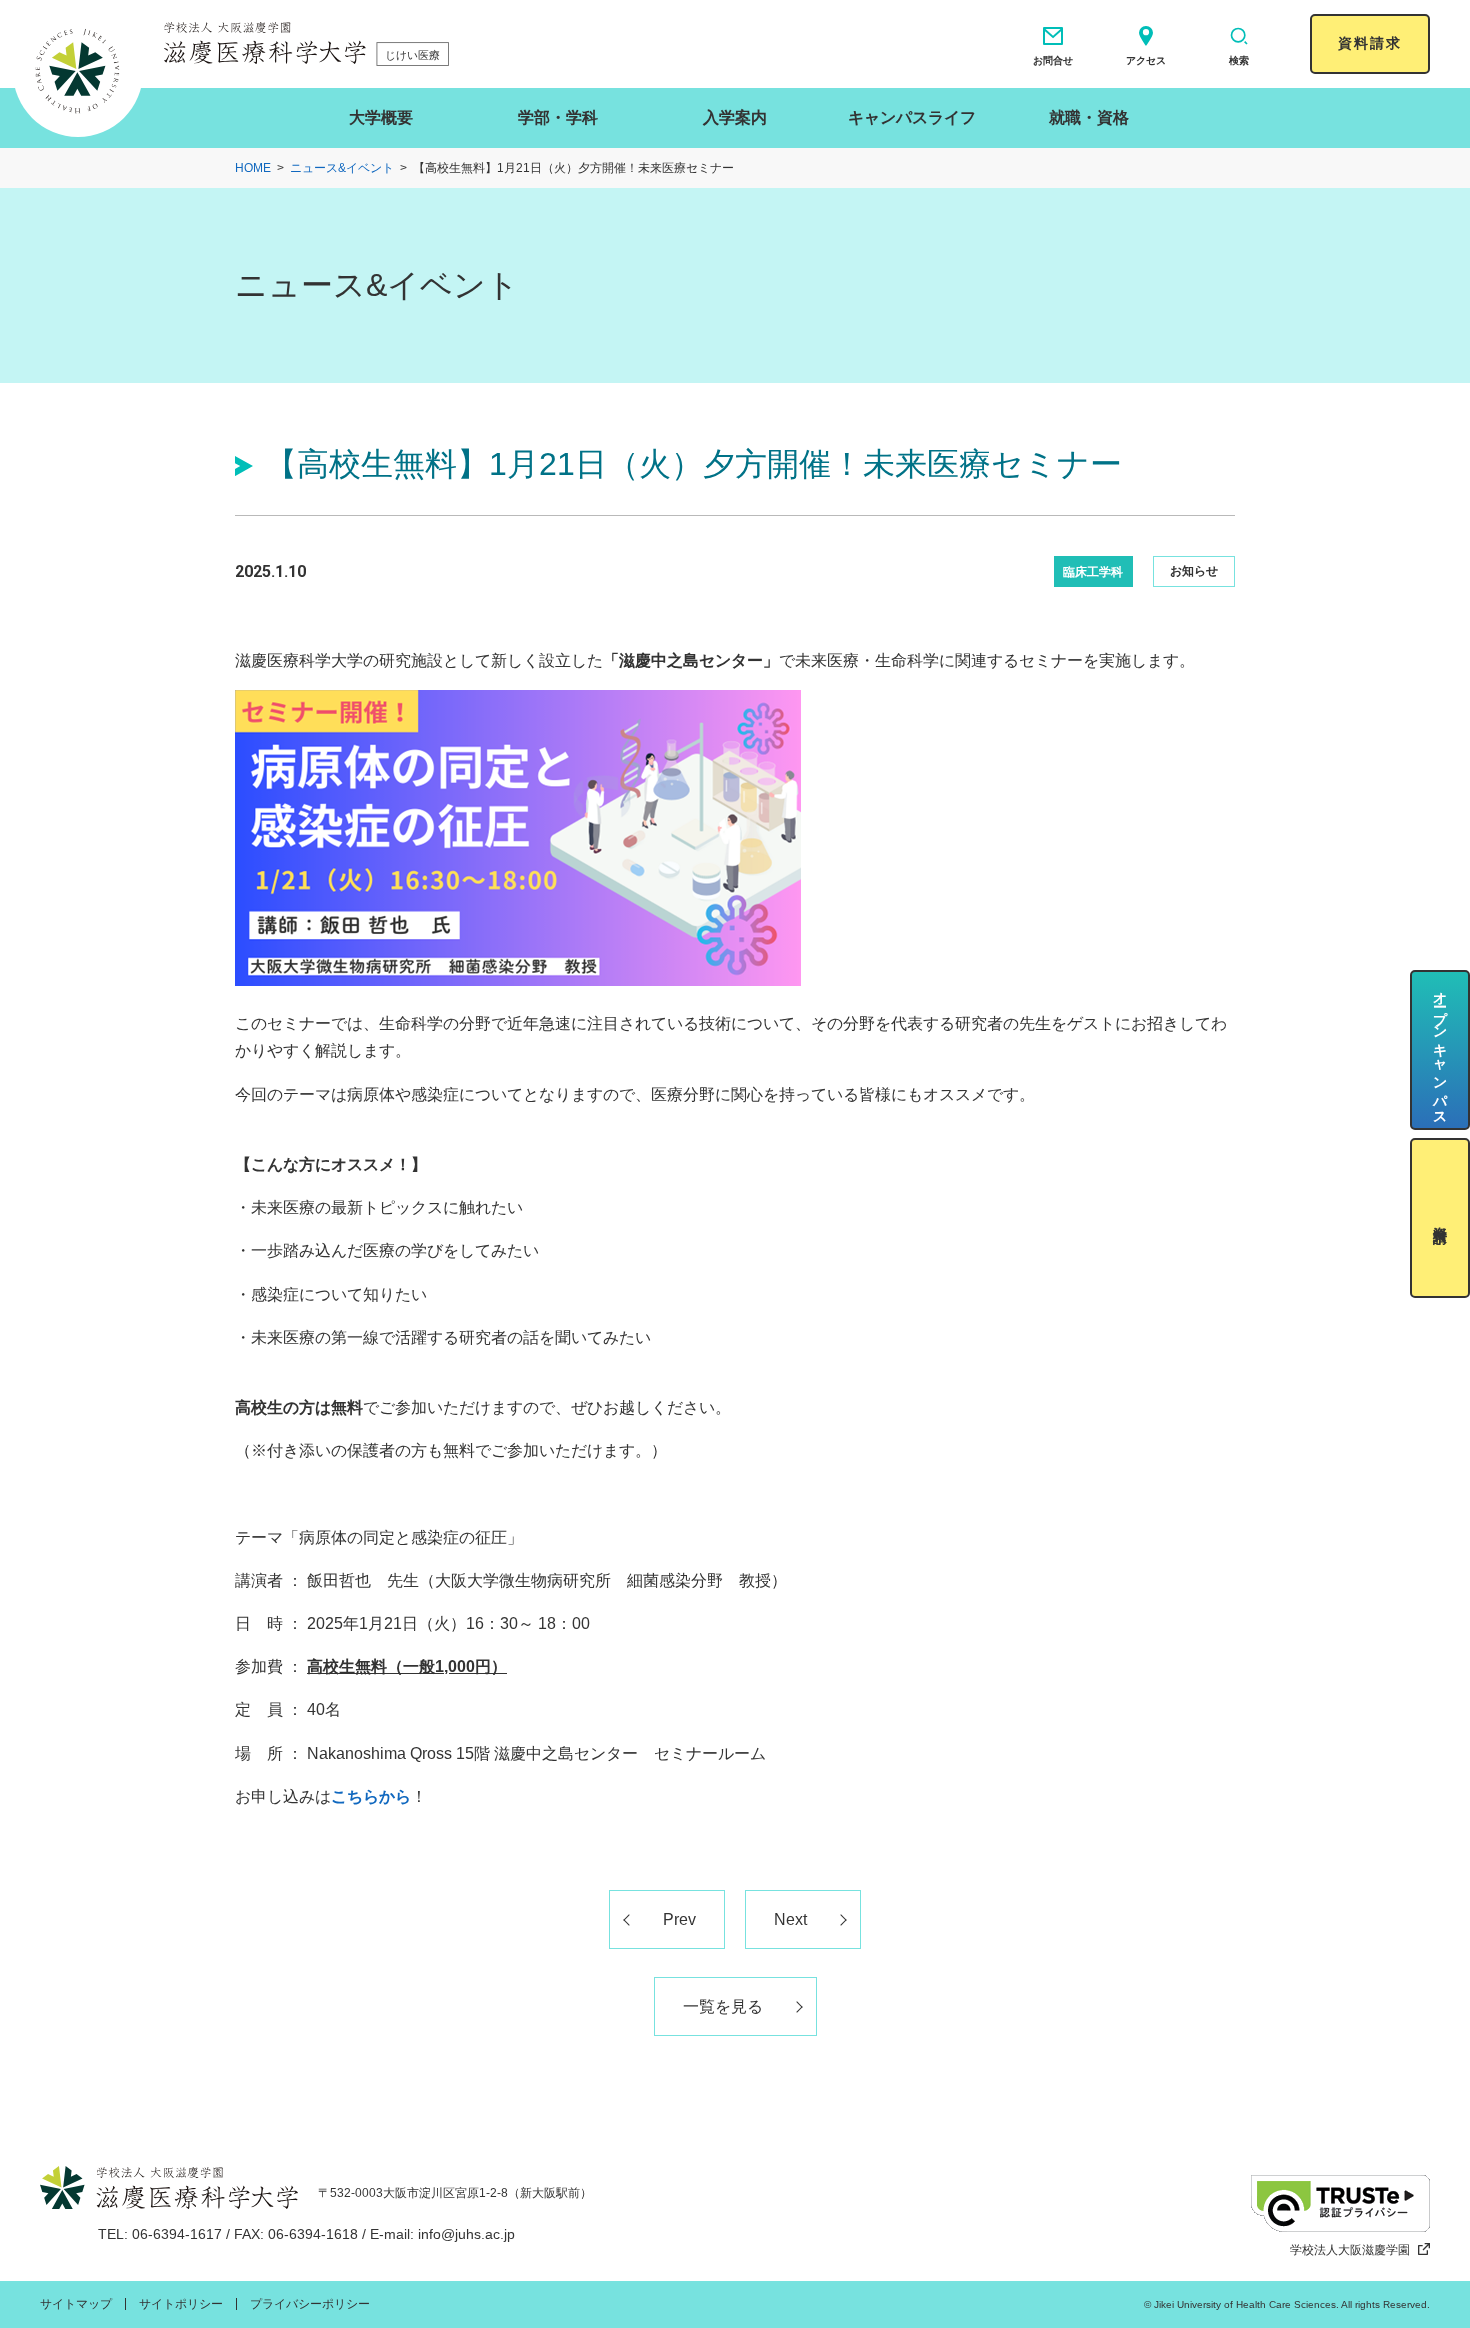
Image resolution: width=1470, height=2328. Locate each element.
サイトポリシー (181, 2304)
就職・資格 (1089, 117)
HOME (253, 168)
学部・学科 (558, 117)
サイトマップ (76, 2304)
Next (790, 1919)
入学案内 (735, 117)
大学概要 (381, 117)
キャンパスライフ (912, 117)
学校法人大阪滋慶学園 (1350, 2250)
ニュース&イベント (342, 168)
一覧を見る (723, 2006)
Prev (679, 1919)
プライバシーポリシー (310, 2304)
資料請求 (1370, 43)
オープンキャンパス (1440, 1050)
